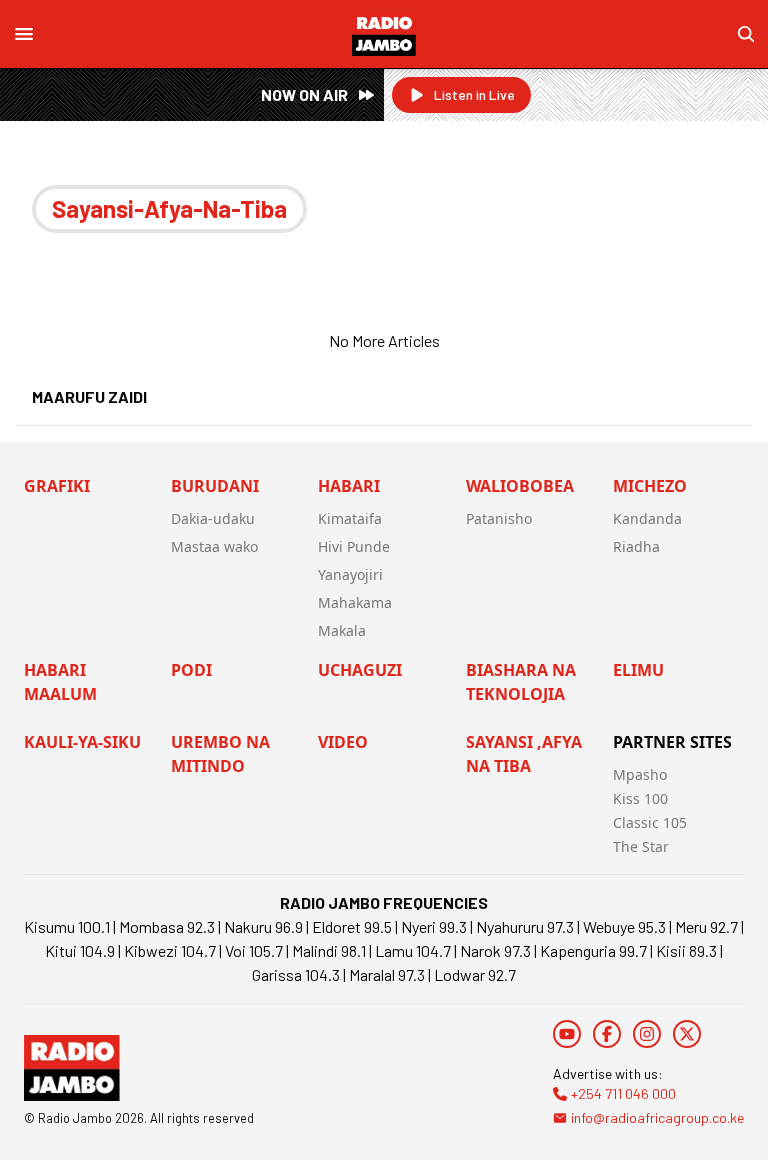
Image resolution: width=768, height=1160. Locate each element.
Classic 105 (650, 822)
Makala (342, 630)
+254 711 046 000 (623, 1093)
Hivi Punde (354, 546)
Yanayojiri (350, 574)
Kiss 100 (640, 798)
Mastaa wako (214, 546)
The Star (641, 846)
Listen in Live (474, 94)
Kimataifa (350, 518)
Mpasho (640, 774)
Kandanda (647, 518)
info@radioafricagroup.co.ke (657, 1117)
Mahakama (355, 602)
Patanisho (499, 518)
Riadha (636, 546)
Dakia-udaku (213, 518)
